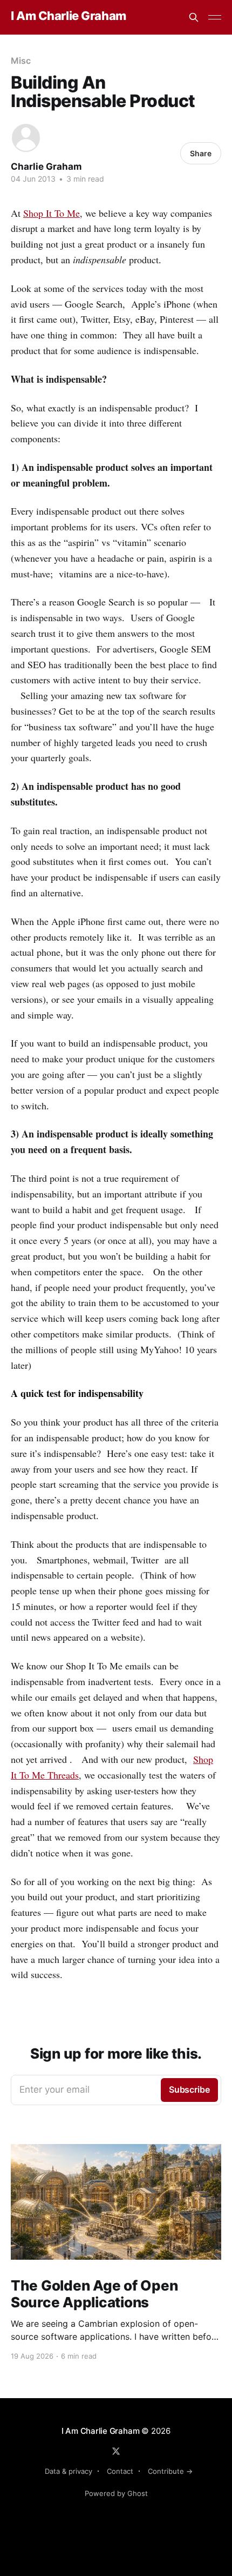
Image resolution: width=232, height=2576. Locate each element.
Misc (21, 61)
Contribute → (170, 2471)
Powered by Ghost (116, 2493)
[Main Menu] (215, 17)
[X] (116, 2451)
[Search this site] (194, 17)
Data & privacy (69, 2471)
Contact (120, 2471)
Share (201, 153)
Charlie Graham (46, 167)
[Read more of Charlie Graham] (26, 138)
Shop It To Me (52, 213)
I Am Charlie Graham (69, 16)
